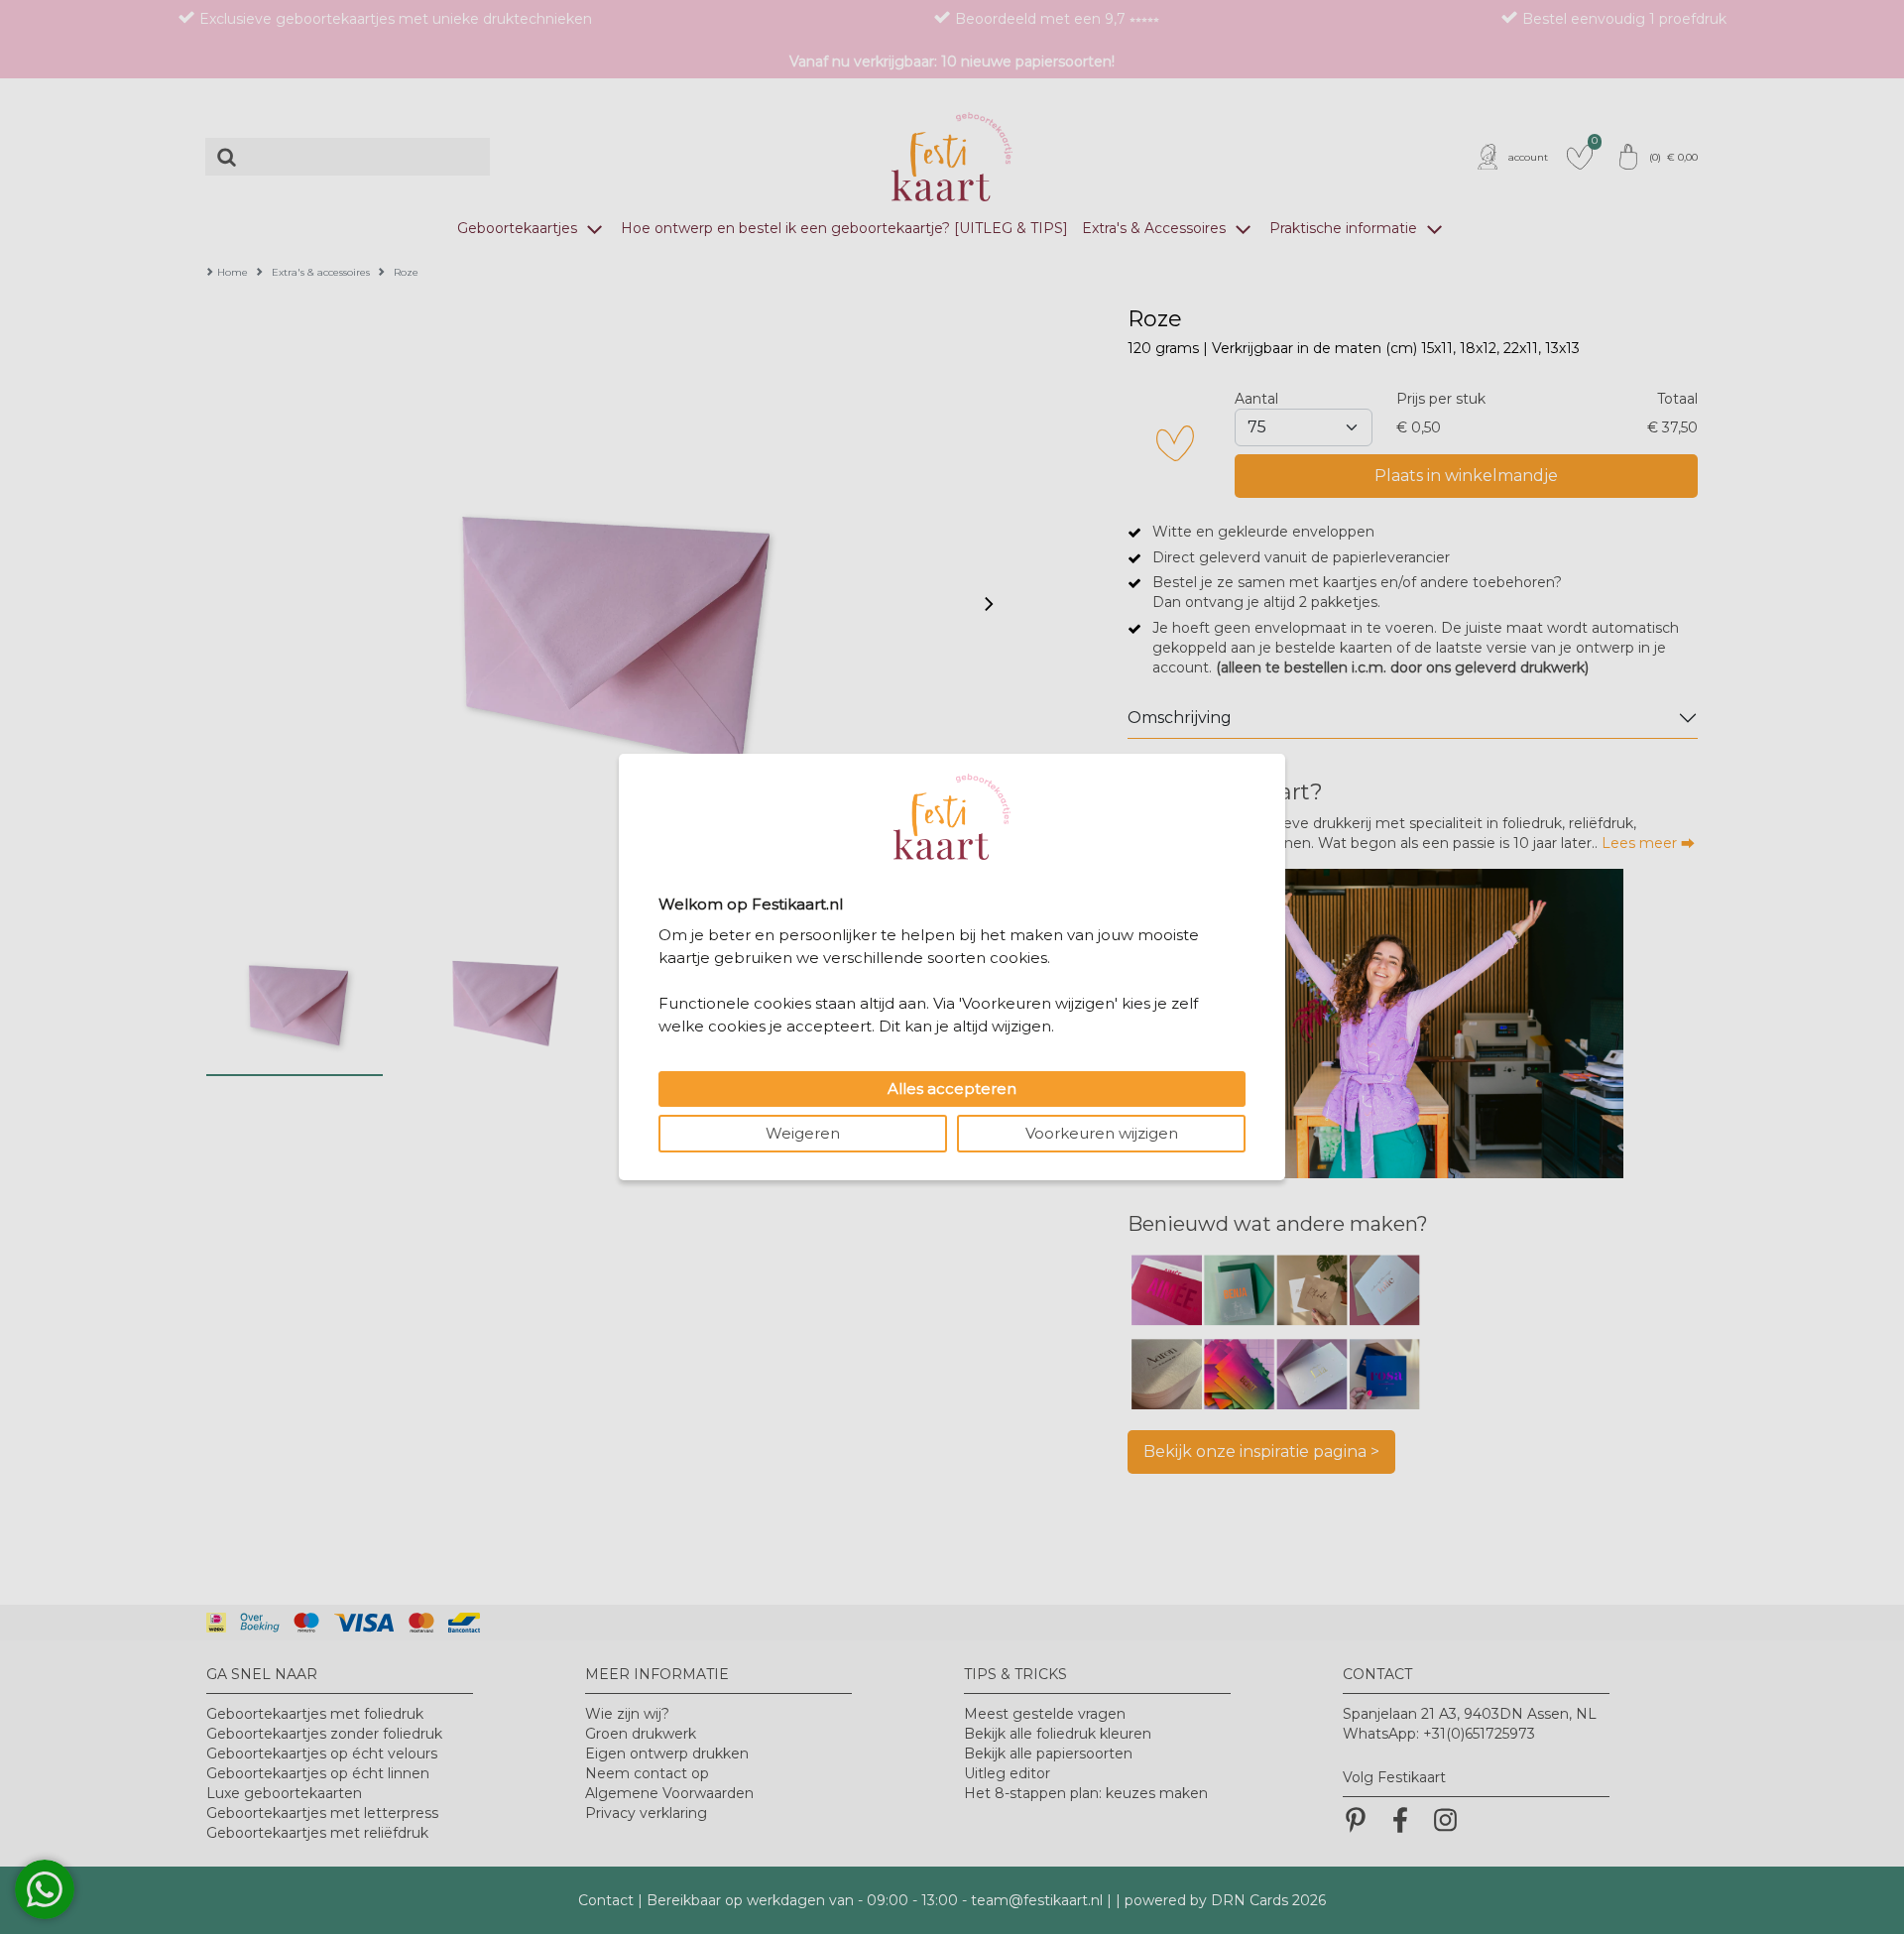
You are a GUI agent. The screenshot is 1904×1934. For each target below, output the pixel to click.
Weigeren (803, 1133)
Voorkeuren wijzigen (1102, 1133)
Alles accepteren (952, 1088)
